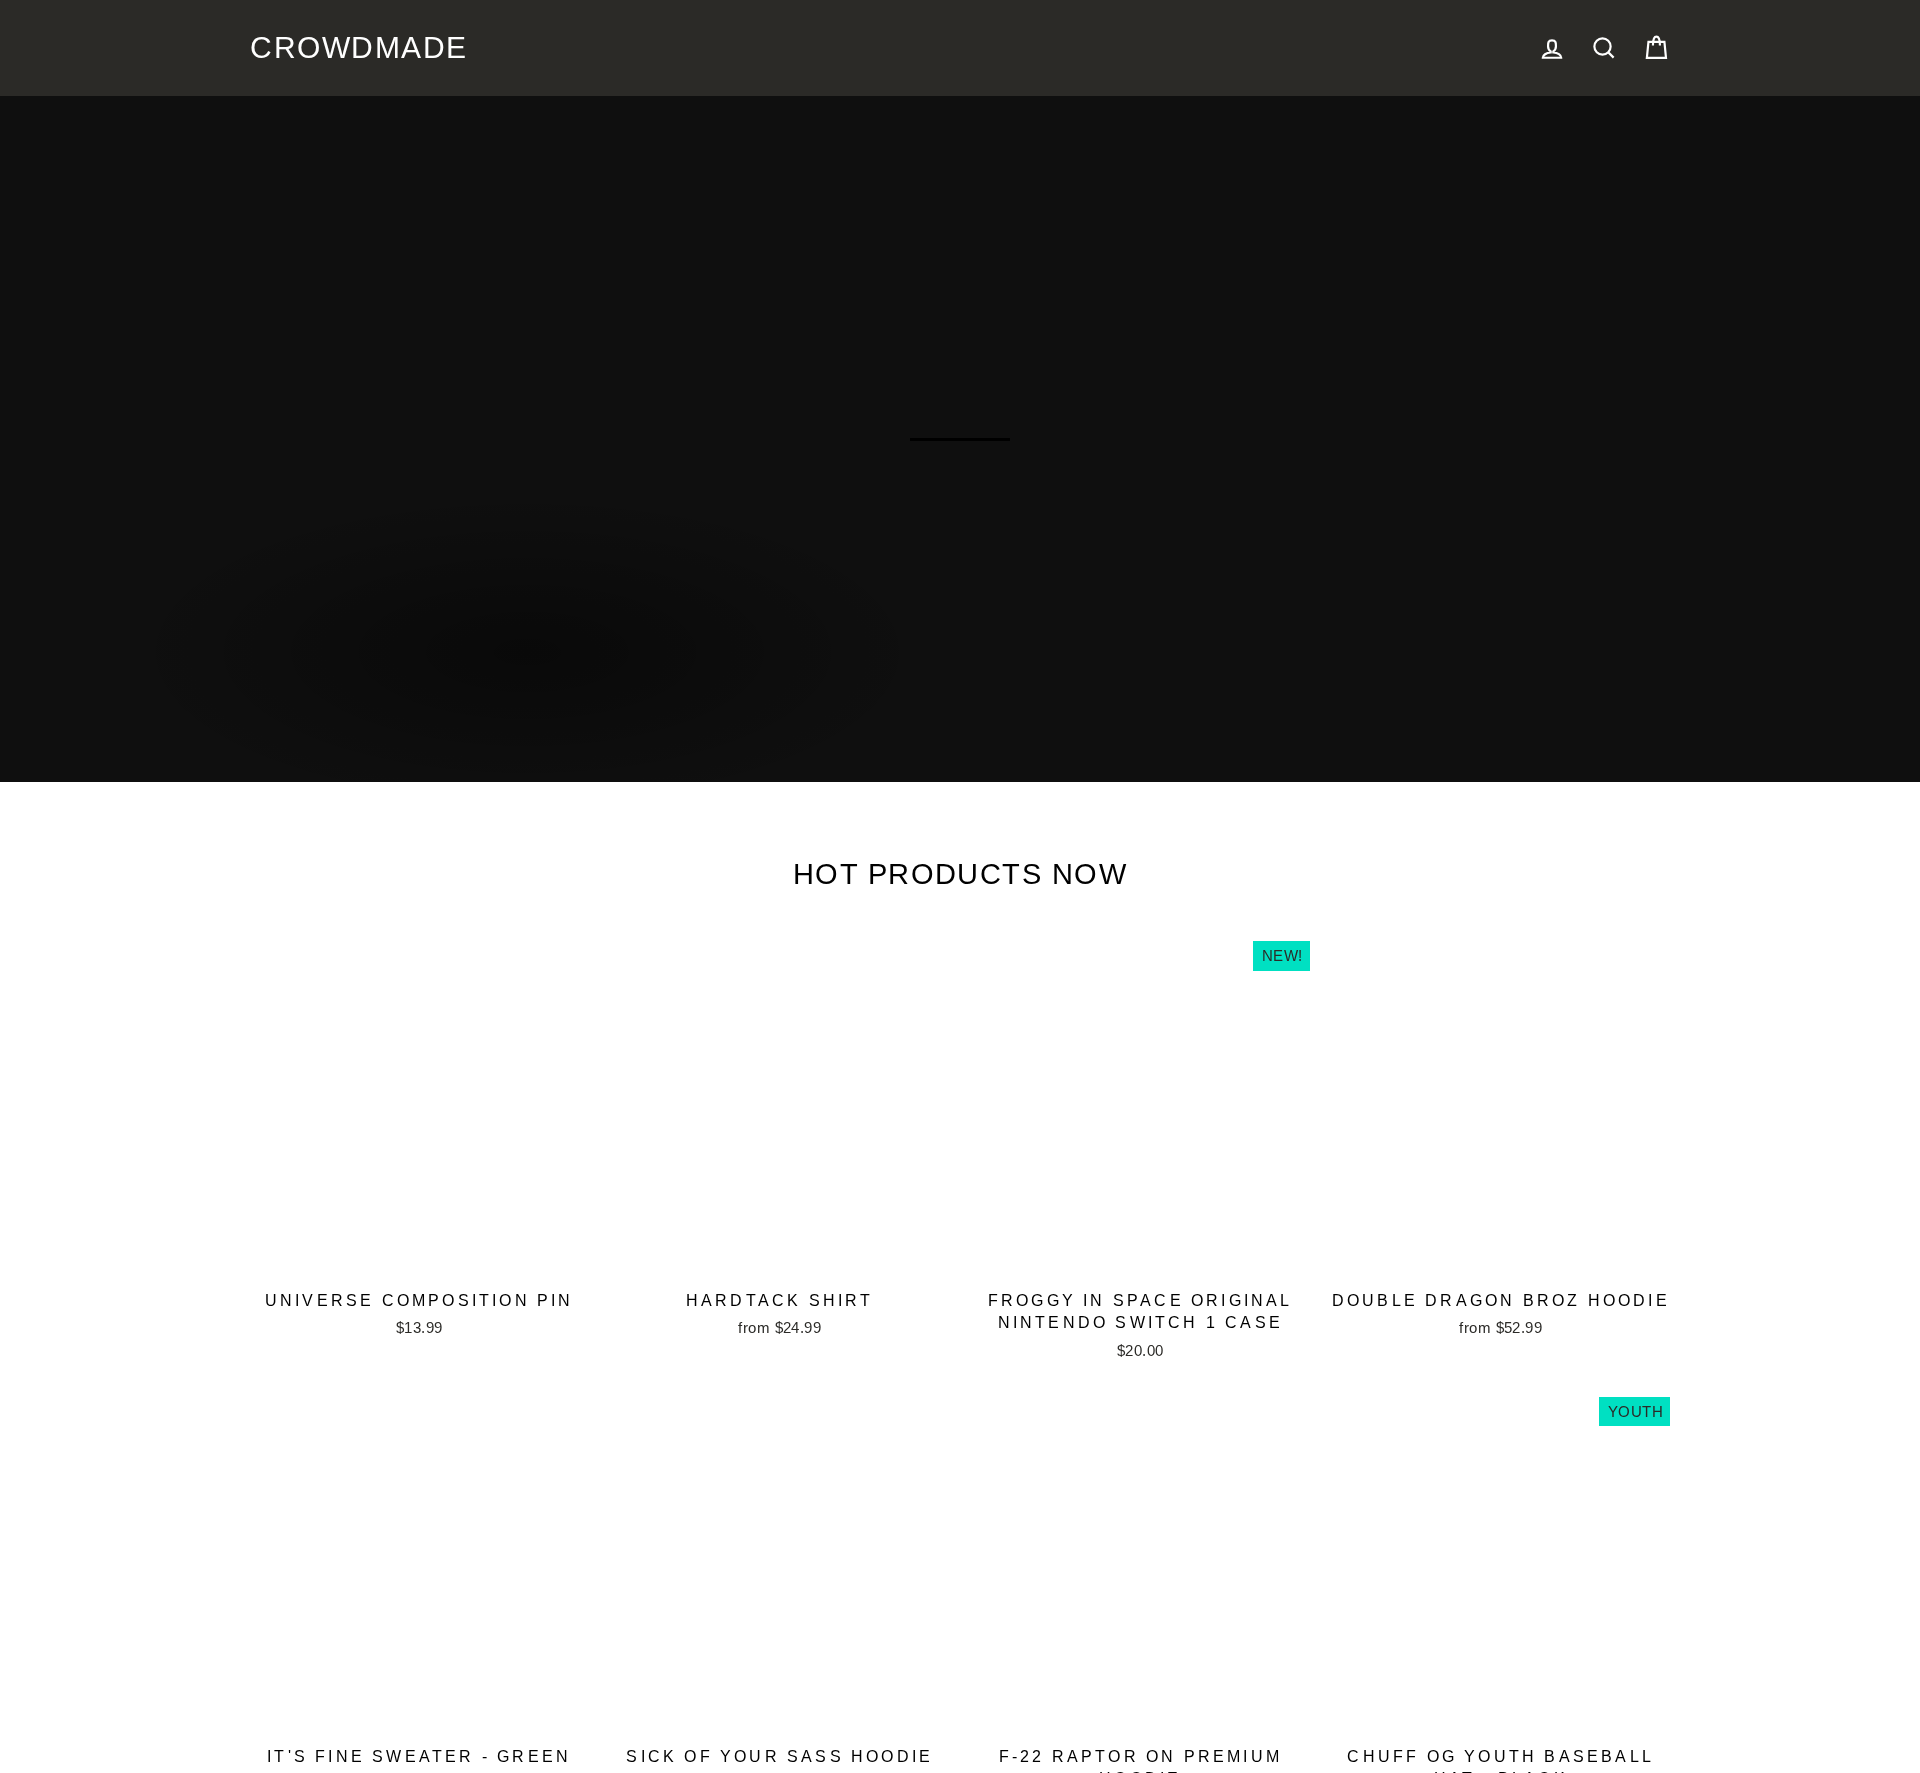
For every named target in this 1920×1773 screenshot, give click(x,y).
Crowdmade (331, 48)
